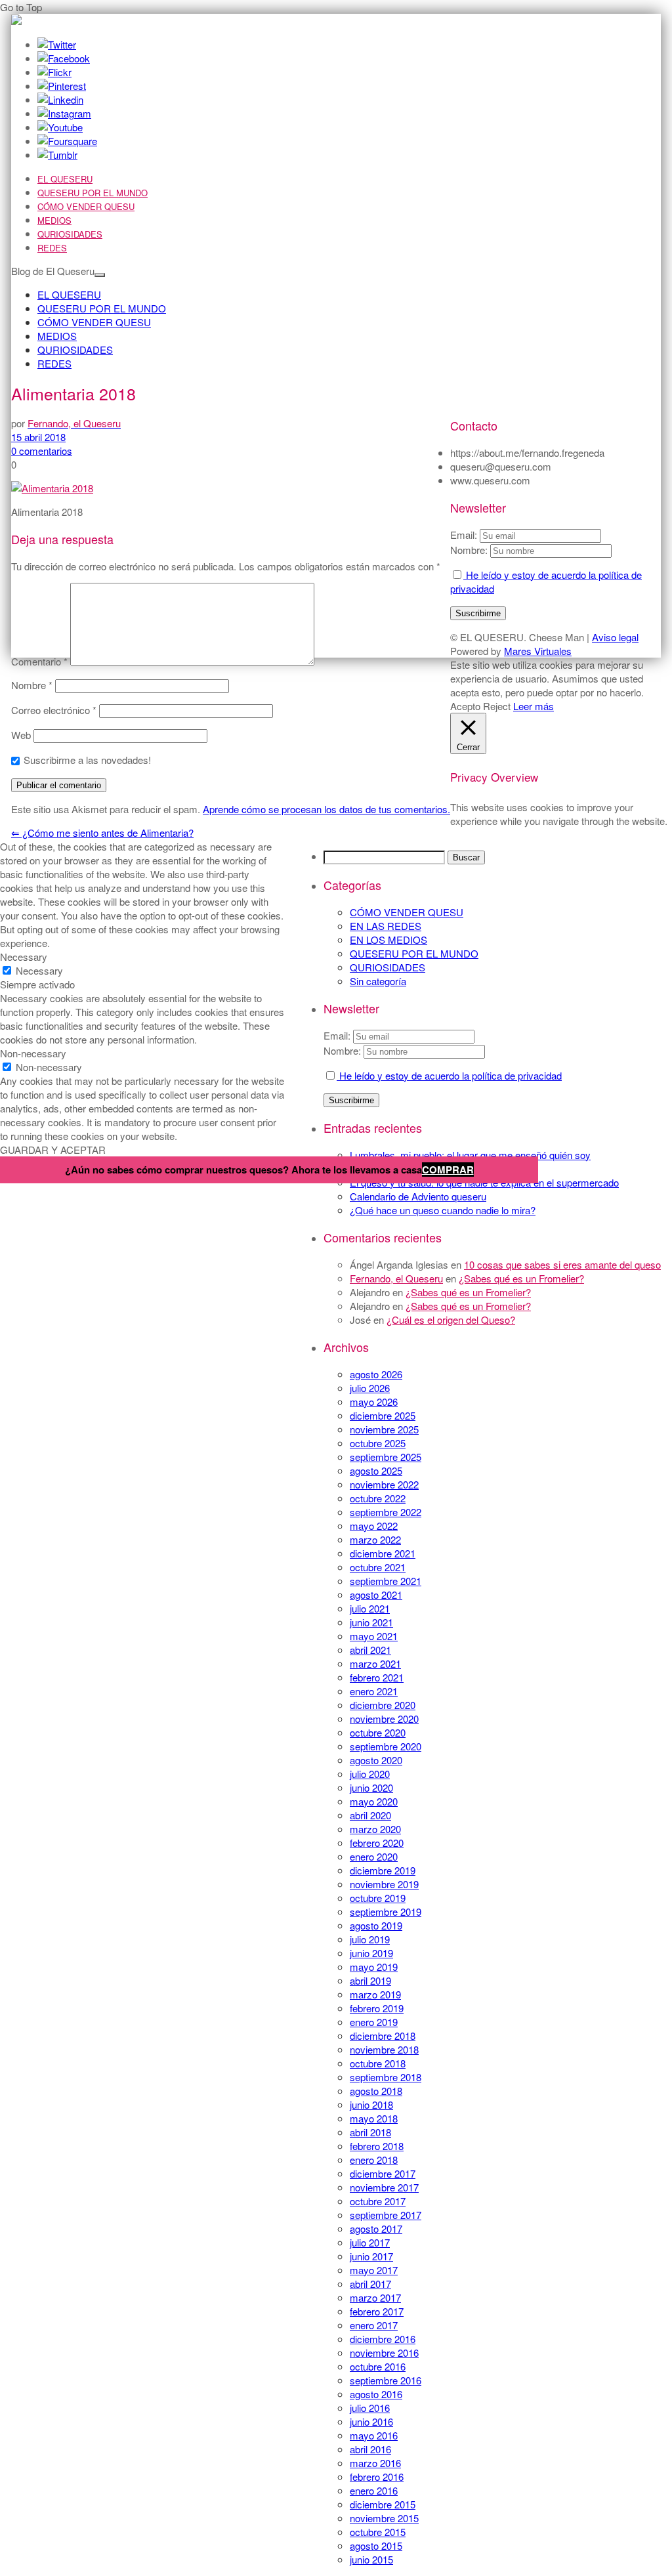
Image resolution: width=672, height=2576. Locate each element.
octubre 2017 (378, 2201)
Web (21, 735)
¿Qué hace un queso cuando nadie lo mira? (443, 1210)
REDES (52, 248)
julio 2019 (370, 1939)
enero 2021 (374, 1691)
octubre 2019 (378, 1898)
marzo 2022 (375, 1539)
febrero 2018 (377, 2146)
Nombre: (342, 1050)
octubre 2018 (378, 2063)
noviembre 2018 (384, 2049)
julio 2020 (370, 1774)
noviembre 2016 (384, 2353)
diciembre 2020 (383, 1705)
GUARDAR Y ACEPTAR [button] (53, 1150)
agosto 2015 (376, 2545)
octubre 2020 (378, 1732)
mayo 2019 (374, 1967)
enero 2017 (374, 2325)
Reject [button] (497, 706)
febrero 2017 (377, 2311)
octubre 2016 (378, 2366)
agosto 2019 (376, 1925)
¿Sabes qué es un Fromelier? (521, 1278)
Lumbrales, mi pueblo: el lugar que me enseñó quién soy (470, 1155)
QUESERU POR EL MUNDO (93, 193)
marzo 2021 (375, 1663)
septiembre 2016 (386, 2380)
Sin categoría (378, 981)
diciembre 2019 (383, 1870)
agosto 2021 (376, 1594)
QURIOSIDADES (70, 234)
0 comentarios (42, 451)
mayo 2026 (374, 1402)
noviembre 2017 (384, 2187)
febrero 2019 (377, 2008)
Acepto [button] (465, 706)
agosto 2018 (376, 2091)
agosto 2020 (376, 1760)
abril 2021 (370, 1650)
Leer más (534, 706)
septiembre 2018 (386, 2077)
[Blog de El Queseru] (16, 21)
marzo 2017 (375, 2297)
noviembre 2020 (384, 1719)
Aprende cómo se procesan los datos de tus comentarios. (326, 809)
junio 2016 (371, 2421)
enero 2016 (374, 2490)
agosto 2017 (376, 2228)
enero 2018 (374, 2160)
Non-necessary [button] (33, 1053)
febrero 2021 (377, 1677)
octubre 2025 (378, 1443)
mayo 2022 (374, 1526)
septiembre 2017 (386, 2215)
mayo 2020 (374, 1801)
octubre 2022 (378, 1498)
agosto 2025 (376, 1470)
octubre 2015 (378, 2532)
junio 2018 (371, 2104)
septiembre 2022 (386, 1512)
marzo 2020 (375, 1829)
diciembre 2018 (383, 2036)
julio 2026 (370, 1388)
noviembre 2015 (384, 2518)
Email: (338, 1035)
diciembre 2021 (383, 1553)
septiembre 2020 (386, 1746)
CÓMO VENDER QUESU (86, 206)
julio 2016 (370, 2408)
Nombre (32, 685)
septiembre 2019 (386, 1911)
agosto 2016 (376, 2394)
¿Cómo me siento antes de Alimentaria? (102, 833)
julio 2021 (370, 1608)
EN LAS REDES (386, 926)
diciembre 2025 (383, 1415)
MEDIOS (54, 220)
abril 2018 (370, 2132)
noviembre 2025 (384, 1429)
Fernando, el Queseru (396, 1278)
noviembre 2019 (384, 1884)
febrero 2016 (377, 2477)
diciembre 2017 (383, 2173)
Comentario (39, 661)
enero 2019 (374, 2022)
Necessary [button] (24, 957)
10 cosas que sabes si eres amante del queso (562, 1264)
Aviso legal (615, 637)
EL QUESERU (65, 179)
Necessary (39, 970)
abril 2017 (370, 2284)
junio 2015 (371, 2559)
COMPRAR (448, 1170)
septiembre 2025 (386, 1457)
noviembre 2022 (384, 1484)
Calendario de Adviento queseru (418, 1196)
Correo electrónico (54, 710)
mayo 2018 (374, 2118)
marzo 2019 (375, 1994)
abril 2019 (370, 1980)
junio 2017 (371, 2256)
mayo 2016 (374, 2435)
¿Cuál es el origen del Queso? (451, 1320)
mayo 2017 (374, 2270)
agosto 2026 (376, 1374)
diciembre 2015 (383, 2504)
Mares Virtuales (538, 651)
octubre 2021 (378, 1567)
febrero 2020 (377, 1843)
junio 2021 (371, 1622)
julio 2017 (370, 2242)
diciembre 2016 (383, 2339)
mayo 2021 (374, 1636)
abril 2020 (370, 1815)
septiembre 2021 (386, 1581)
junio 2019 (371, 1953)
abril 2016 (370, 2449)
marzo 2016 (375, 2463)
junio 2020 (371, 1787)
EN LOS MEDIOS (388, 940)
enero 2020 (374, 1856)
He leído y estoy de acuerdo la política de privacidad (449, 1075)
